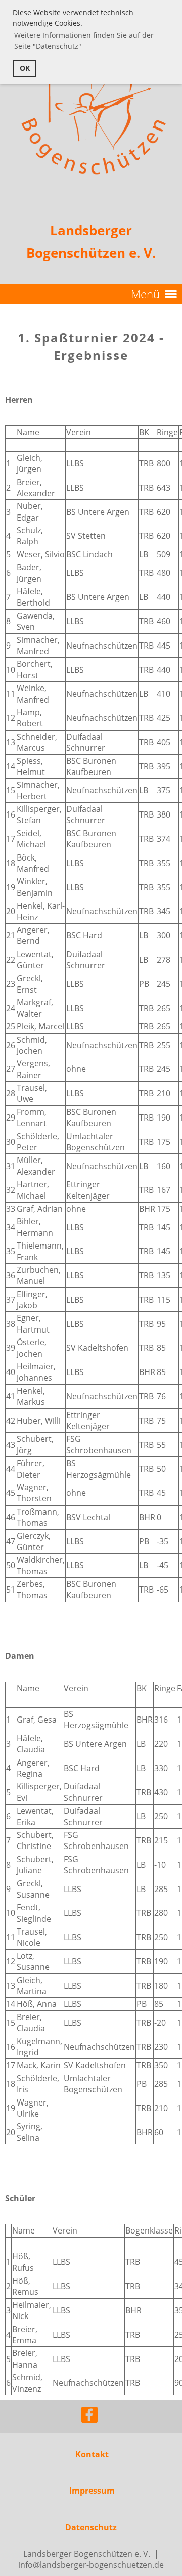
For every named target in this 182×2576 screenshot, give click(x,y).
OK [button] (25, 68)
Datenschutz (91, 2527)
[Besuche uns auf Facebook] (89, 2416)
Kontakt (92, 2454)
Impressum (92, 2491)
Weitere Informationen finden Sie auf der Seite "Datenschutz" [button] (84, 40)
